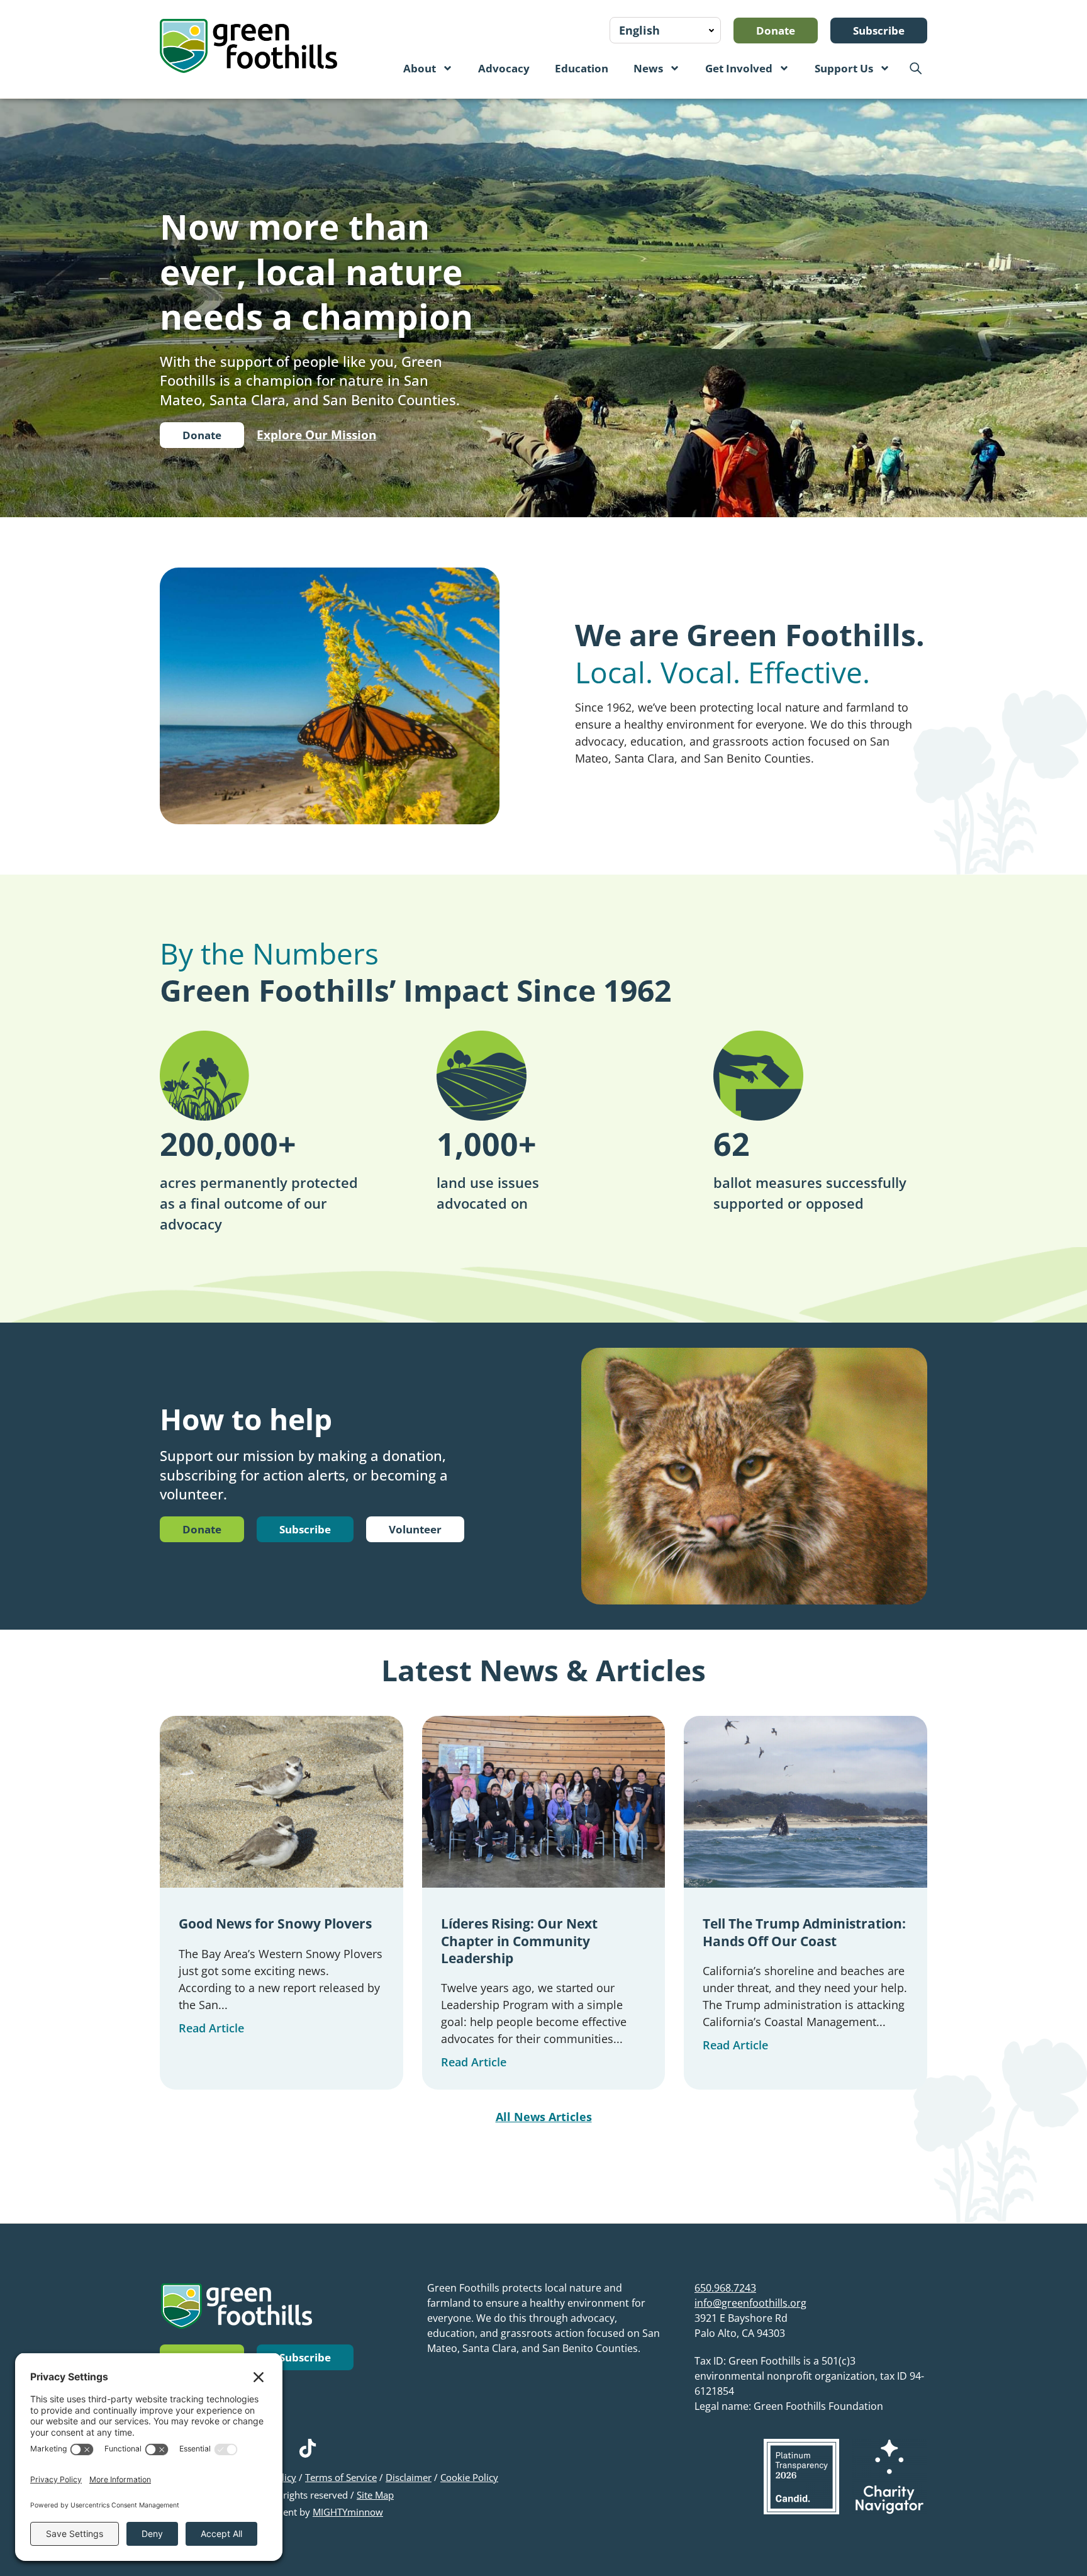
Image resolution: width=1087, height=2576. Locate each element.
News (648, 68)
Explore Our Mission (316, 435)
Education (582, 68)
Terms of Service (341, 2477)
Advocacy (504, 68)
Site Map (375, 2495)
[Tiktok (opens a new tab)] (308, 2448)
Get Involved (739, 68)
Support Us (844, 68)
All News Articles (544, 2117)
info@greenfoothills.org (750, 2303)
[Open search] (915, 68)
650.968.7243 (725, 2288)
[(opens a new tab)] (801, 2477)
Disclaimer (409, 2477)
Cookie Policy (469, 2477)
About (420, 68)
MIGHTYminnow (348, 2512)
